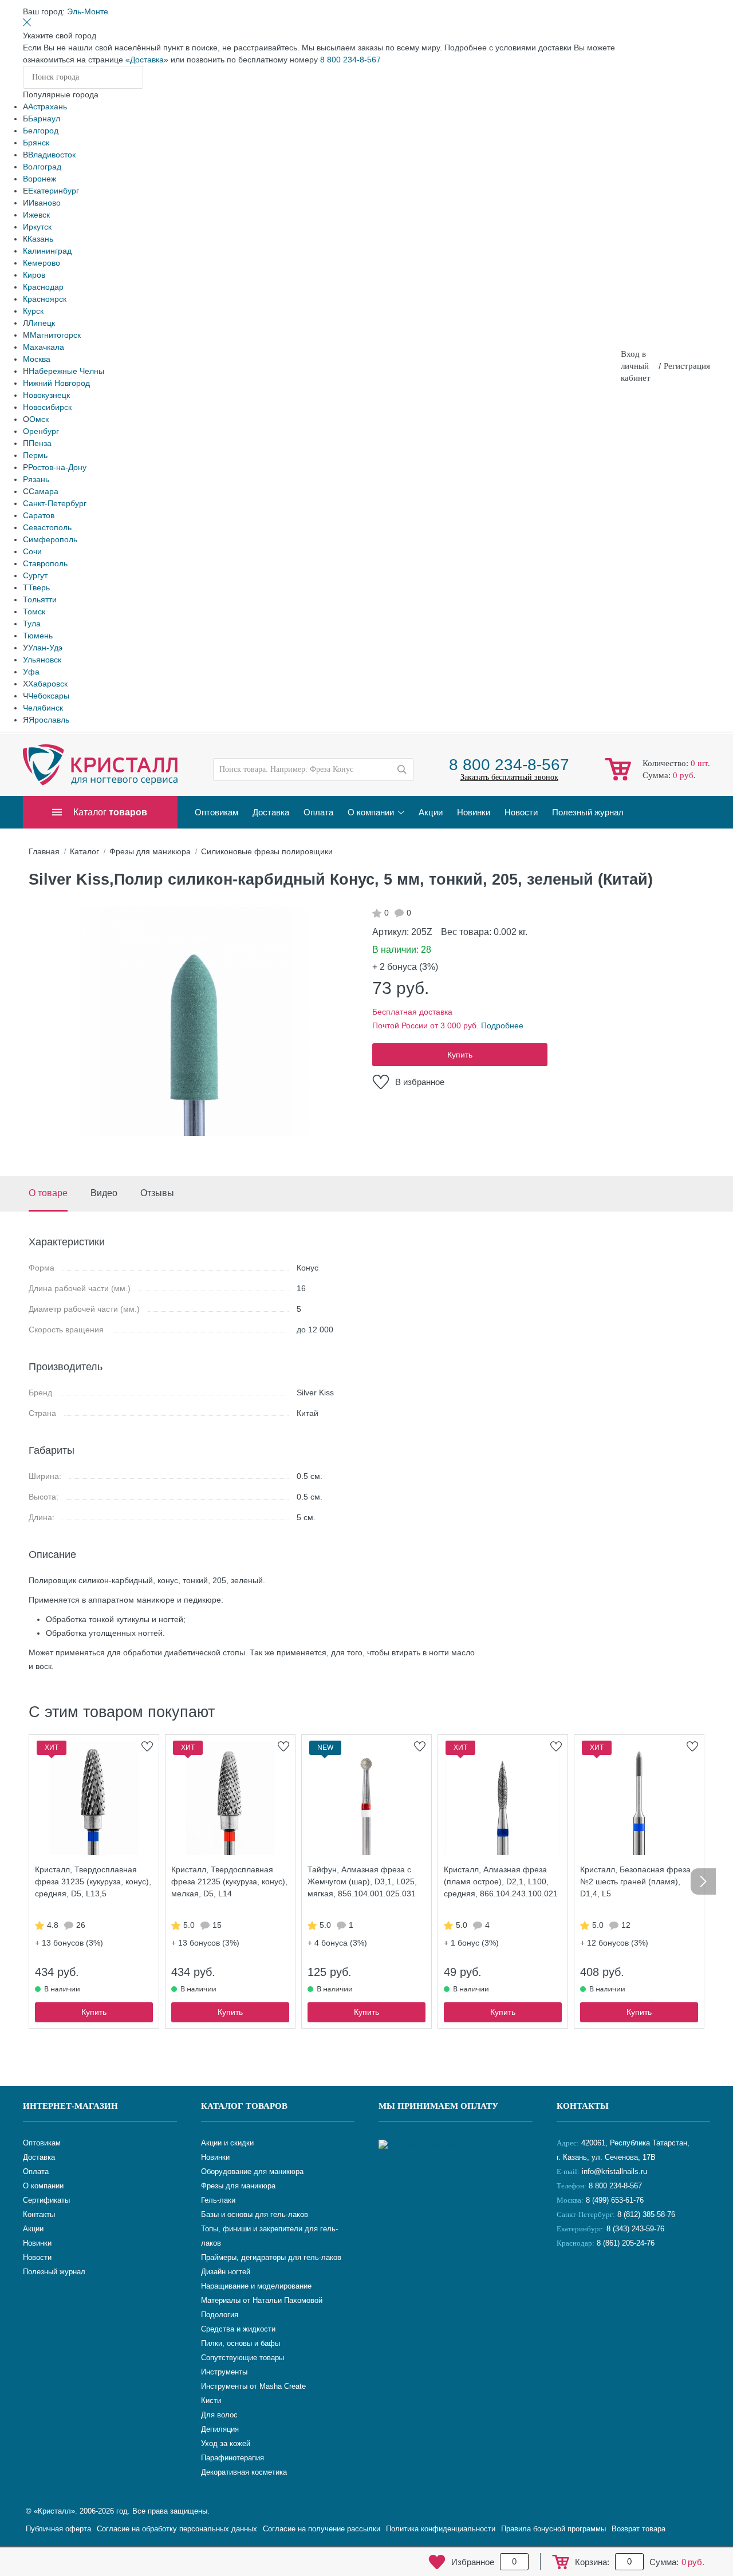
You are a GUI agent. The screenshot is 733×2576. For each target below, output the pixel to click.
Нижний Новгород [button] (56, 383)
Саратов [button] (39, 515)
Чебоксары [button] (49, 696)
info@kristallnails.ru (613, 2171)
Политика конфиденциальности (441, 2529)
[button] (88, 11)
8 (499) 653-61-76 (615, 2200)
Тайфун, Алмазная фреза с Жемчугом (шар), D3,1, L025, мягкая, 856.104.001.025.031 (362, 1881)
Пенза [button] (40, 443)
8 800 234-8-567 (350, 60)
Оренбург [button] (41, 431)
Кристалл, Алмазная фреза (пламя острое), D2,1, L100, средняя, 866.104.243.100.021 (501, 1881)
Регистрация (687, 366)
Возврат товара (639, 2529)
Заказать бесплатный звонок (509, 777)
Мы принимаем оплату (438, 2106)
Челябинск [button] (43, 708)
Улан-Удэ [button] (45, 648)
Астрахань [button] (48, 106)
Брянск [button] (36, 143)
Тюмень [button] (38, 636)
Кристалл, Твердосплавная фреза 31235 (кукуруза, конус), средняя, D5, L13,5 (93, 1881)
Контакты (583, 2106)
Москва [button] (37, 359)
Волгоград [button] (42, 167)
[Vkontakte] (568, 2281)
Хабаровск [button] (48, 684)
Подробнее (502, 1025)
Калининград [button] (47, 251)
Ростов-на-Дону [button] (57, 467)
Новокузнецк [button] (46, 395)
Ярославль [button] (49, 720)
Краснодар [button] (43, 287)
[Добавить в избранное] (147, 1746)
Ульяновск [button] (42, 660)
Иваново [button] (45, 203)
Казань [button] (40, 239)
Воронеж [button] (40, 179)
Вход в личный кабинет (636, 366)
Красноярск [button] (45, 299)
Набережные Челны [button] (66, 371)
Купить (460, 1055)
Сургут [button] (35, 575)
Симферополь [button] (50, 539)
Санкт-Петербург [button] (55, 503)
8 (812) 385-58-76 (646, 2214)
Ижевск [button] (36, 215)
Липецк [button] (42, 323)
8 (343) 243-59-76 (635, 2229)
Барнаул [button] (44, 119)
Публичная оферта (58, 2529)
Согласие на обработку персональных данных (177, 2529)
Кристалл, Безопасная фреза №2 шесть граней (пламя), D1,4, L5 (635, 1881)
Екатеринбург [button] (54, 191)
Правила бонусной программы (553, 2529)
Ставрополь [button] (45, 563)
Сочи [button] (32, 551)
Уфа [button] (31, 672)
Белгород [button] (41, 131)
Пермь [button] (35, 455)
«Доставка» (147, 60)
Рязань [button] (36, 479)
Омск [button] (39, 419)
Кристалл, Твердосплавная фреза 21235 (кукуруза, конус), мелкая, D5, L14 (229, 1881)
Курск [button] (33, 311)
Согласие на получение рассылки (322, 2529)
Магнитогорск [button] (55, 335)
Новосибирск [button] (47, 407)
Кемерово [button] (42, 263)
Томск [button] (34, 612)
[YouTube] (597, 2281)
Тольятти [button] (40, 599)
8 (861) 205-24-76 (626, 2243)
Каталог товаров (244, 2106)
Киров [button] (34, 275)
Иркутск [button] (37, 227)
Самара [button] (44, 491)
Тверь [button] (39, 587)
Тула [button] (32, 624)
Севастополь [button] (47, 527)
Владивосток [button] (52, 155)
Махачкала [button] (44, 347)
